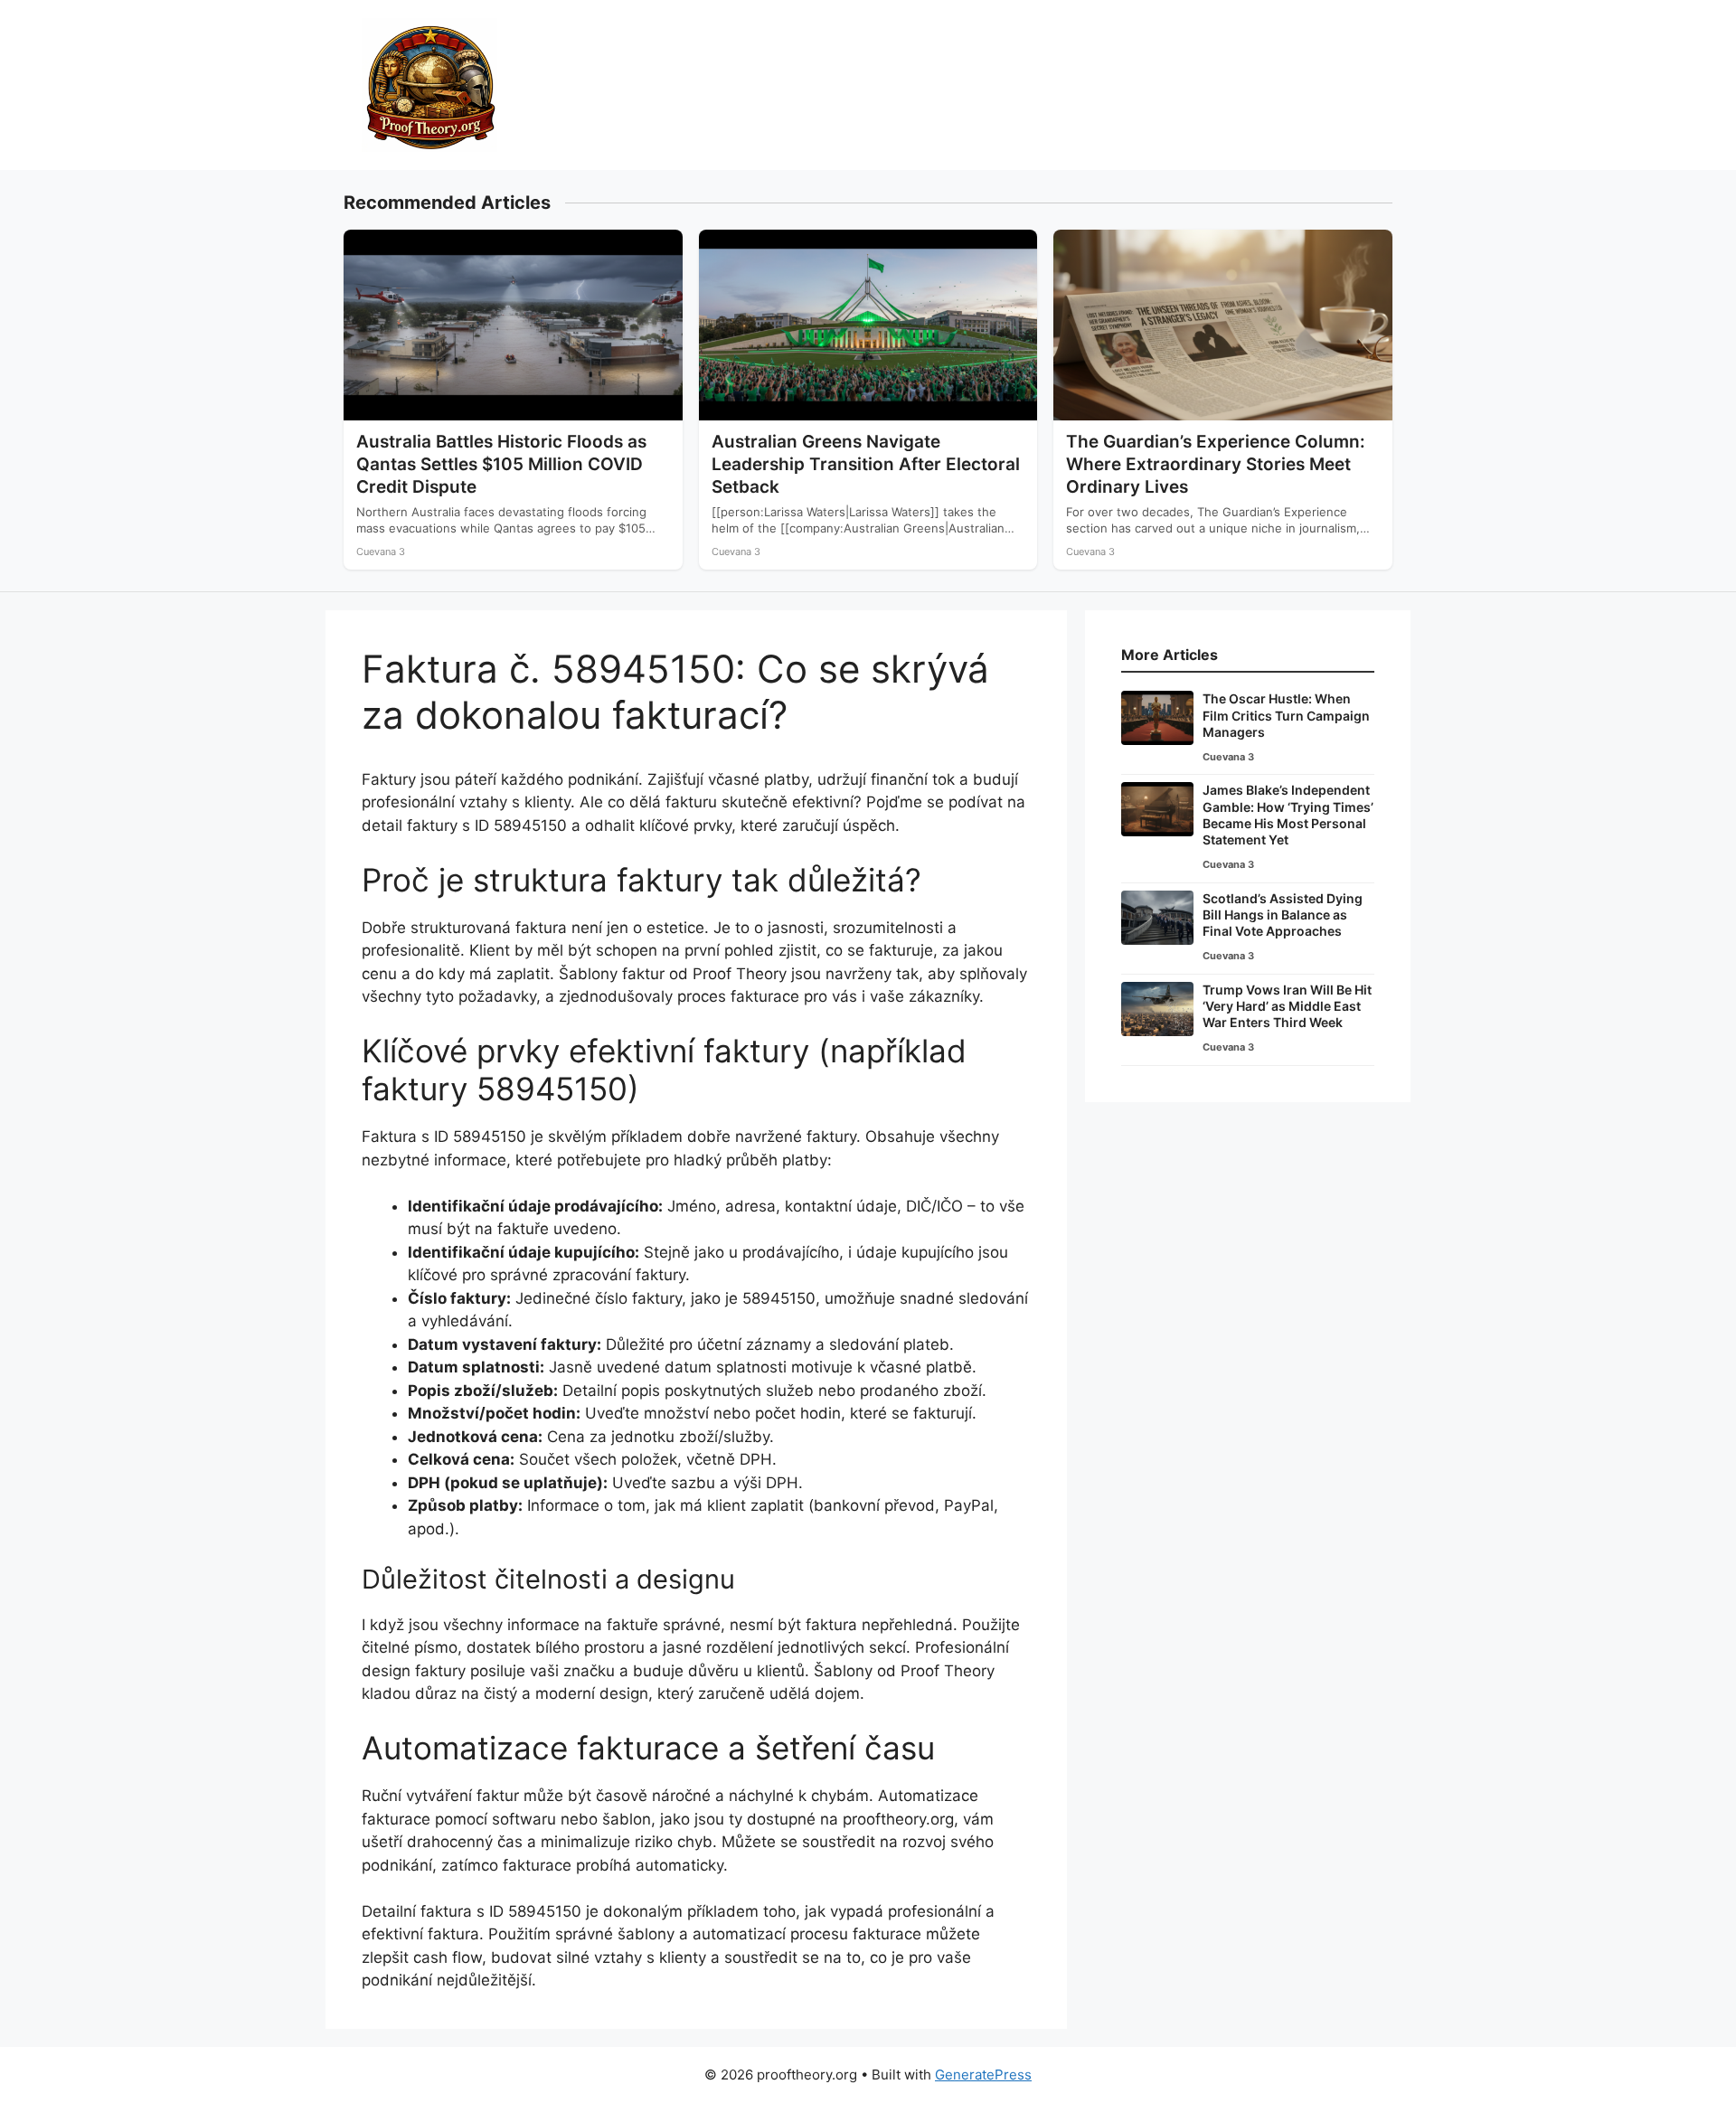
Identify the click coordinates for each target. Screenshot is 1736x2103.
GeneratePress (983, 2075)
